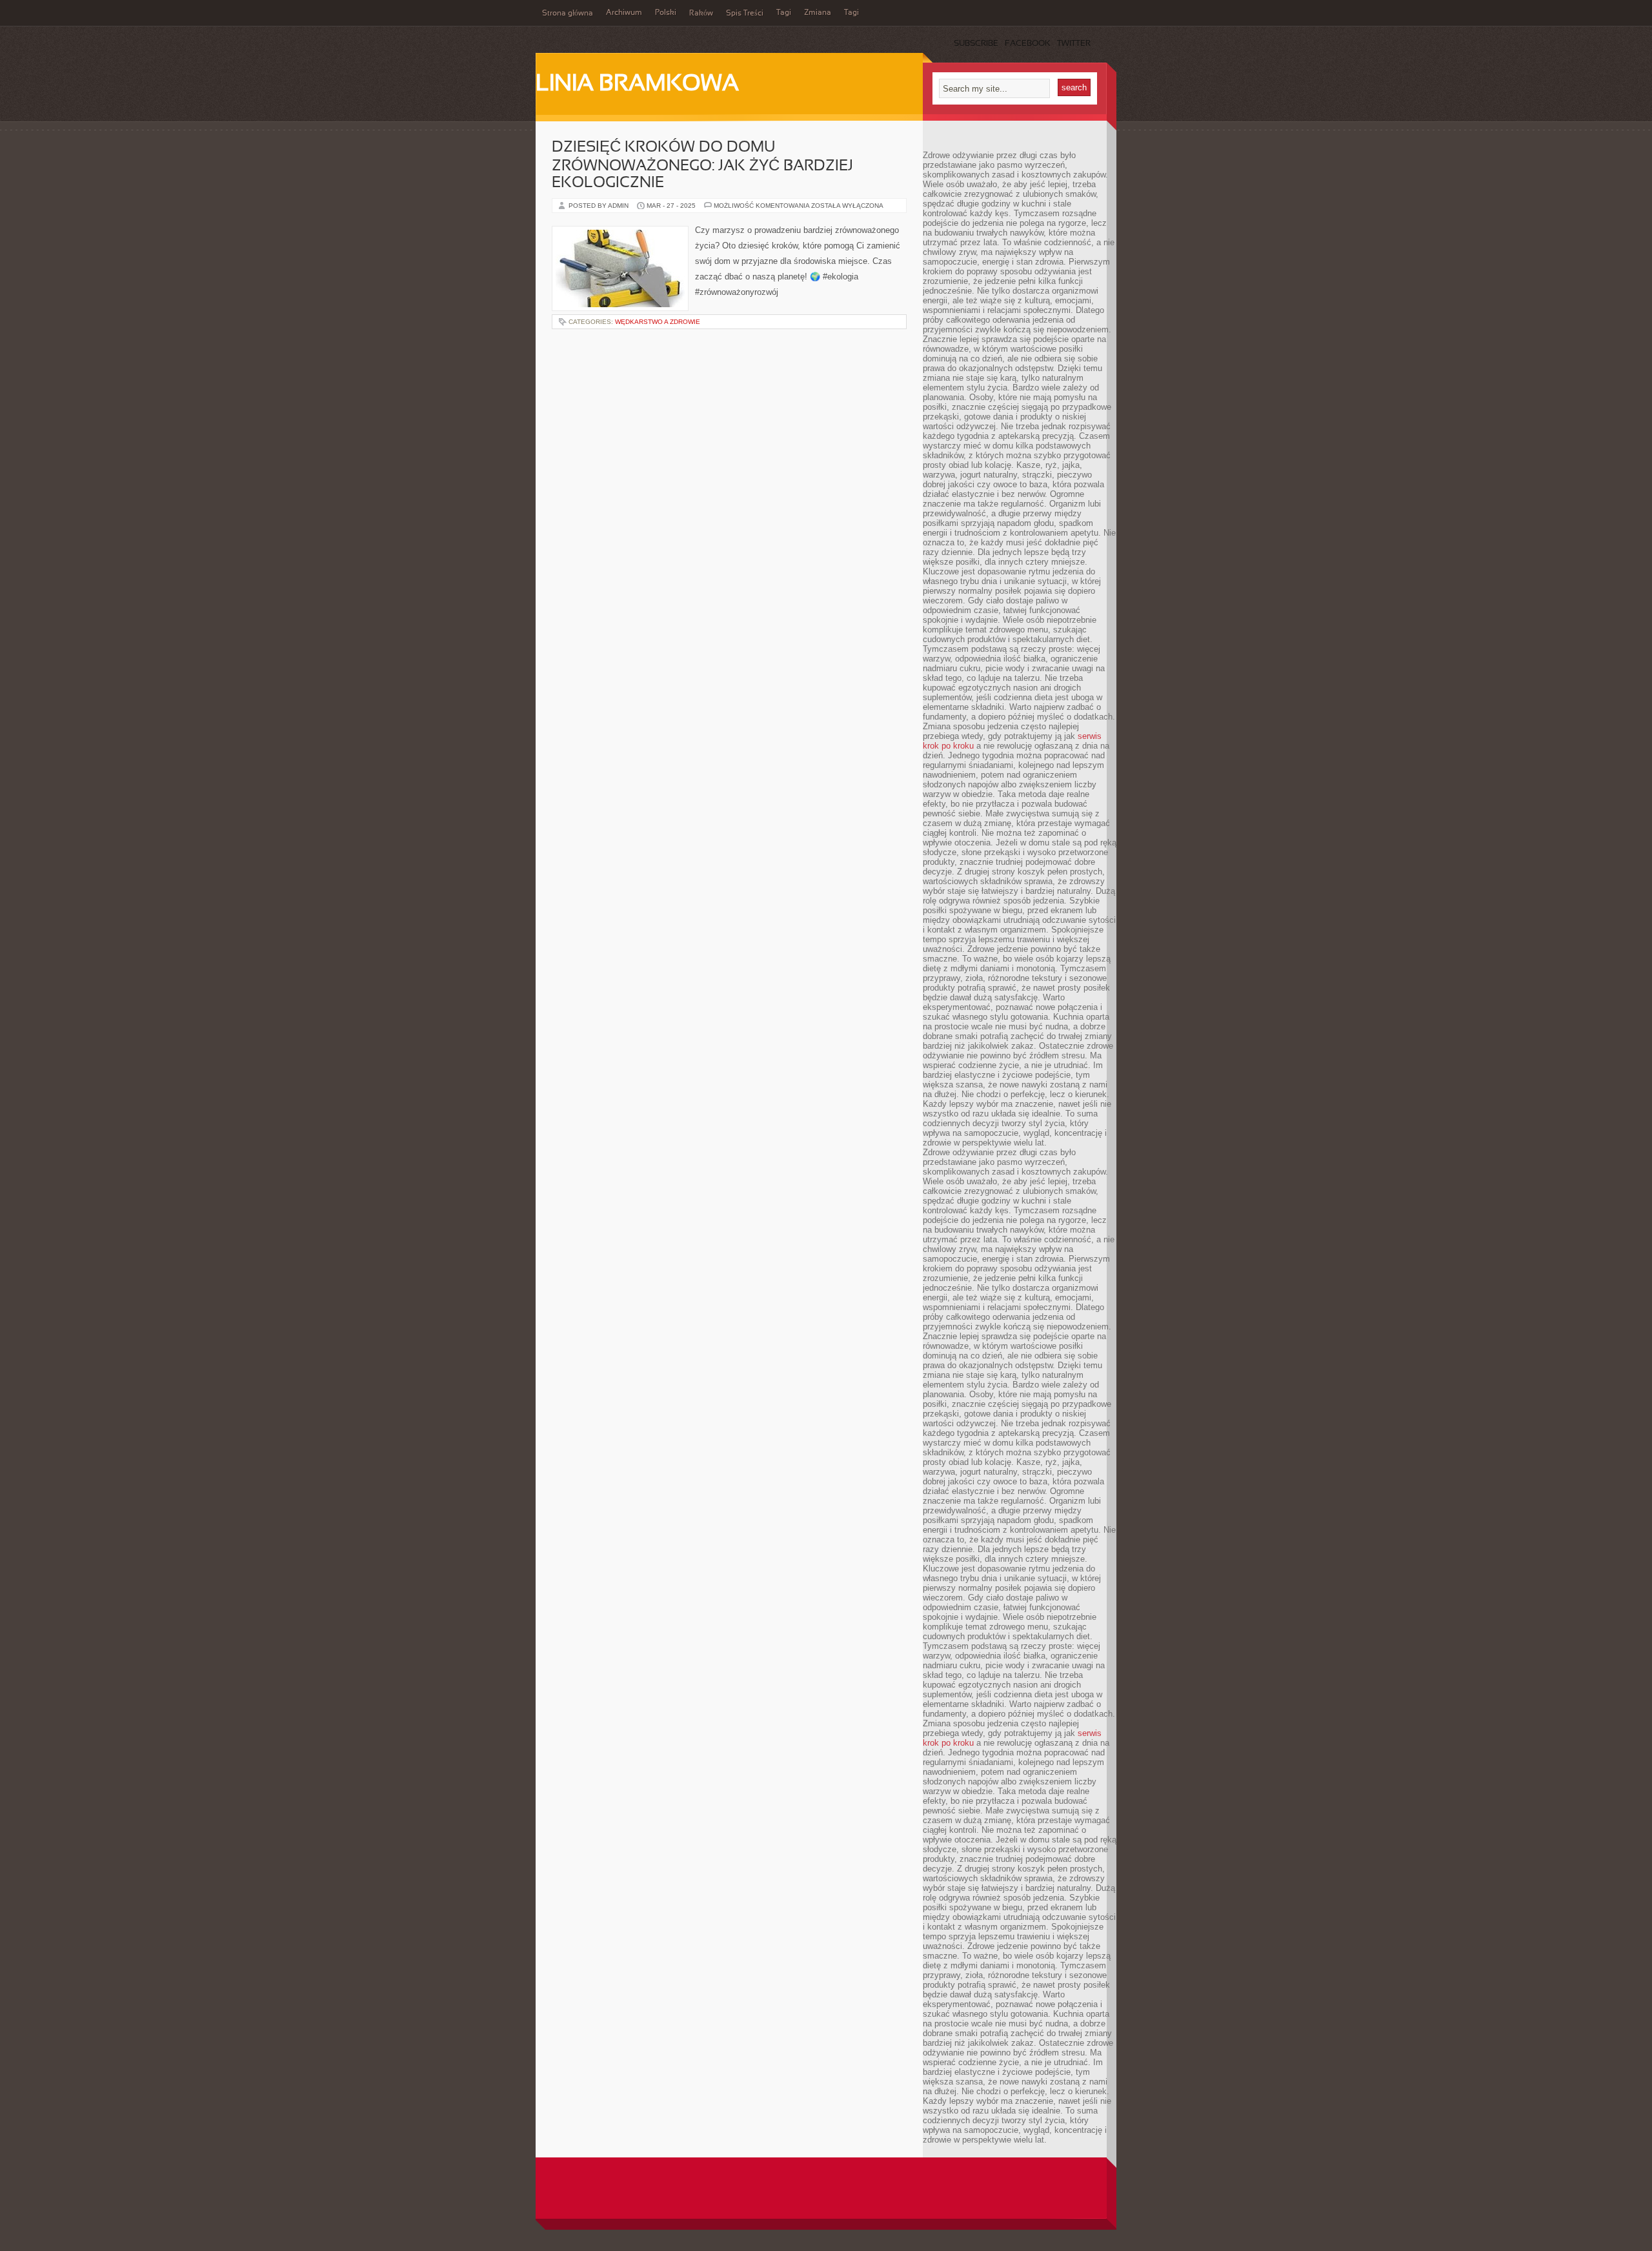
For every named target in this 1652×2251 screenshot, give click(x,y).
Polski (666, 13)
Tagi (784, 13)
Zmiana (818, 13)
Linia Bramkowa (637, 85)
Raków (701, 14)
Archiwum (624, 13)
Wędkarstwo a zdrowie (658, 322)
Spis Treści (745, 14)
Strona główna (568, 14)
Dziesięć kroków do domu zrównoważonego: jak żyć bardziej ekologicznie (702, 166)
